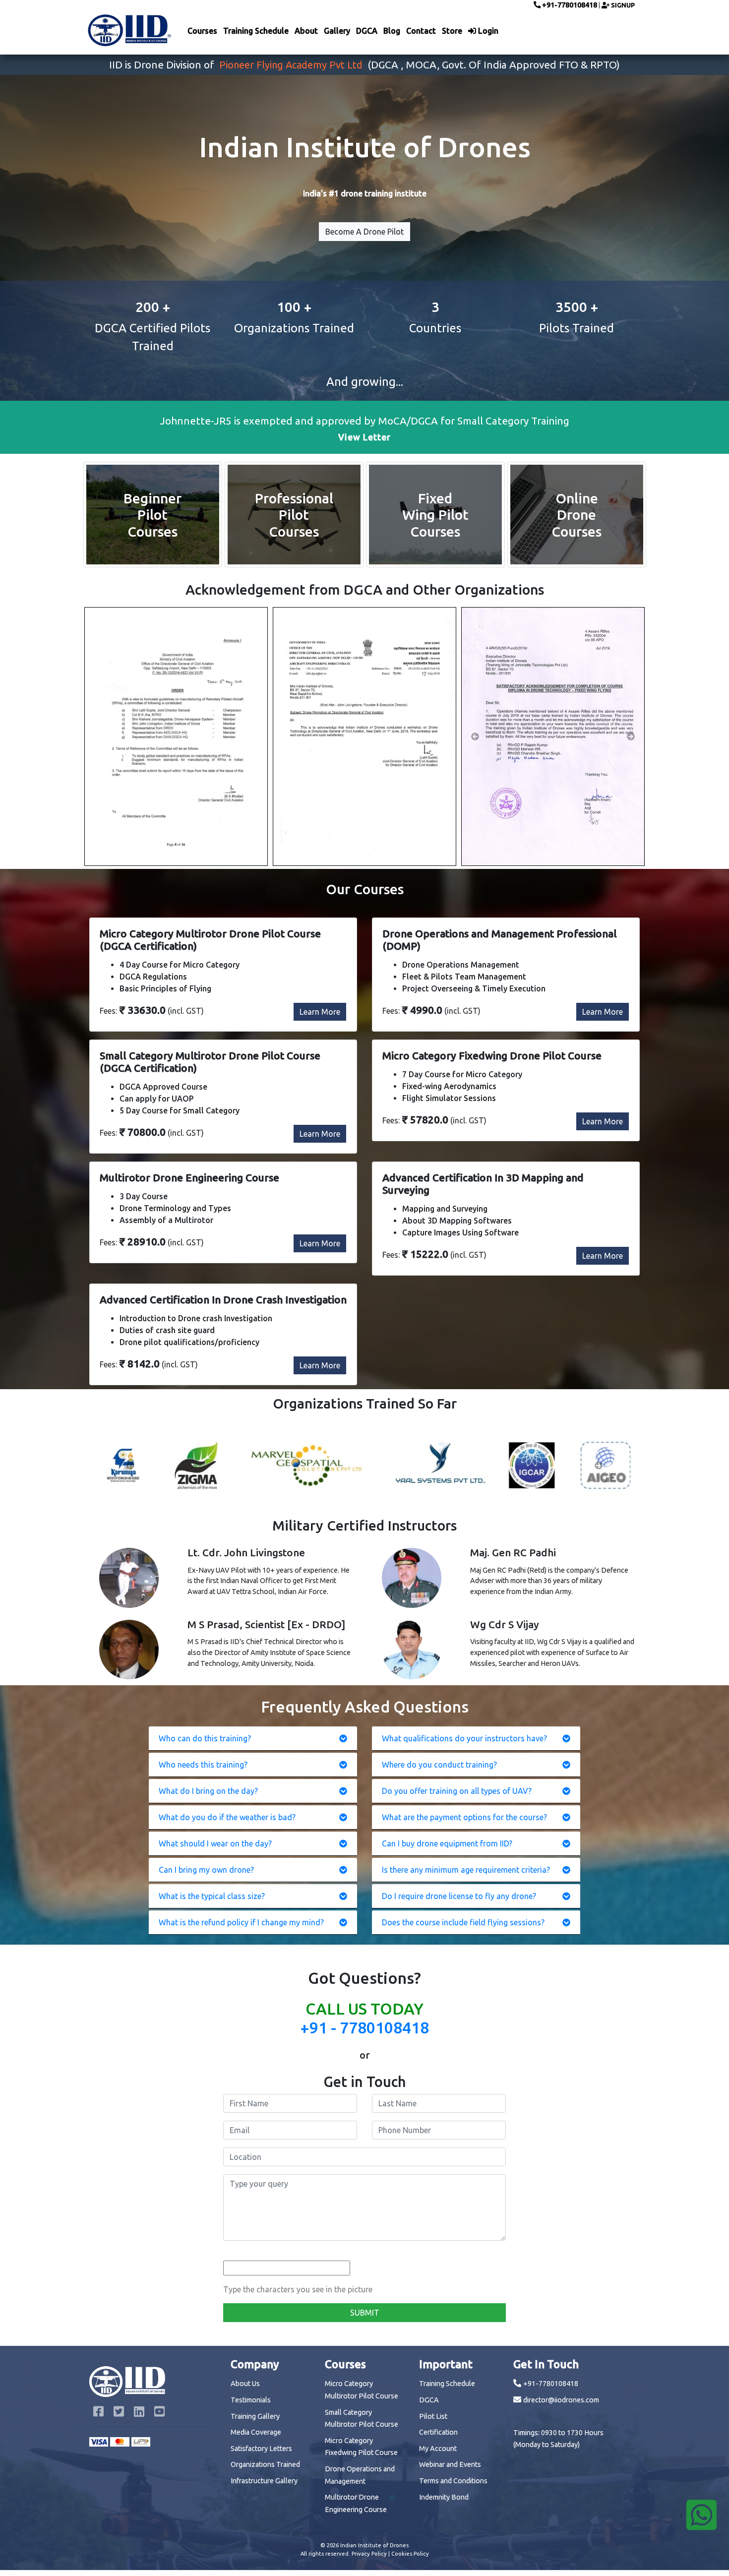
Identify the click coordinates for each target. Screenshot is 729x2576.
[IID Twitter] (120, 2413)
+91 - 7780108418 (364, 2027)
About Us (245, 2384)
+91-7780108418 (569, 5)
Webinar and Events (450, 2464)
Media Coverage (256, 2432)
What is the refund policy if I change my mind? (241, 1922)
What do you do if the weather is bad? (227, 1817)
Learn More (320, 1012)
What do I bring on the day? (208, 1791)
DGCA (367, 31)
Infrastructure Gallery (264, 2481)
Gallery (337, 31)
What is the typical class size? (212, 1896)
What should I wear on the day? (215, 1843)
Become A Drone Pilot (364, 232)
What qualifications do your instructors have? (464, 1738)
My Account (438, 2449)
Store (452, 31)
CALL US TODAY (364, 2009)
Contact (421, 31)
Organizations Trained (265, 2464)
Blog (392, 31)
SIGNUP (622, 5)
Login (487, 31)
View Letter (364, 437)
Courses (202, 31)
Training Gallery (255, 2416)
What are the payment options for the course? (464, 1817)
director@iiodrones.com (561, 2400)
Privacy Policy (369, 2554)
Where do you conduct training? (439, 1765)
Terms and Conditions (453, 2481)
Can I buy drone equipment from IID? (447, 1843)
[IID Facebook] (99, 2413)
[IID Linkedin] (140, 2413)
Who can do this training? (205, 1738)
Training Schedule (256, 31)
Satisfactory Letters (261, 2449)
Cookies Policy (410, 2554)
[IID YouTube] (159, 2413)
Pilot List (433, 2416)
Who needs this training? (203, 1765)
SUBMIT (365, 2313)
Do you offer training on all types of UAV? (457, 1791)
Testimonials (251, 2400)
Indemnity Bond (444, 2497)
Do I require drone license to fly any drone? (459, 1896)
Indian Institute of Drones (374, 2545)
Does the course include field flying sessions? (463, 1922)
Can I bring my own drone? (206, 1870)
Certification (438, 2432)
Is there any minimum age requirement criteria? (466, 1870)
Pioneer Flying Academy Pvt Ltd (291, 65)
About (306, 31)
